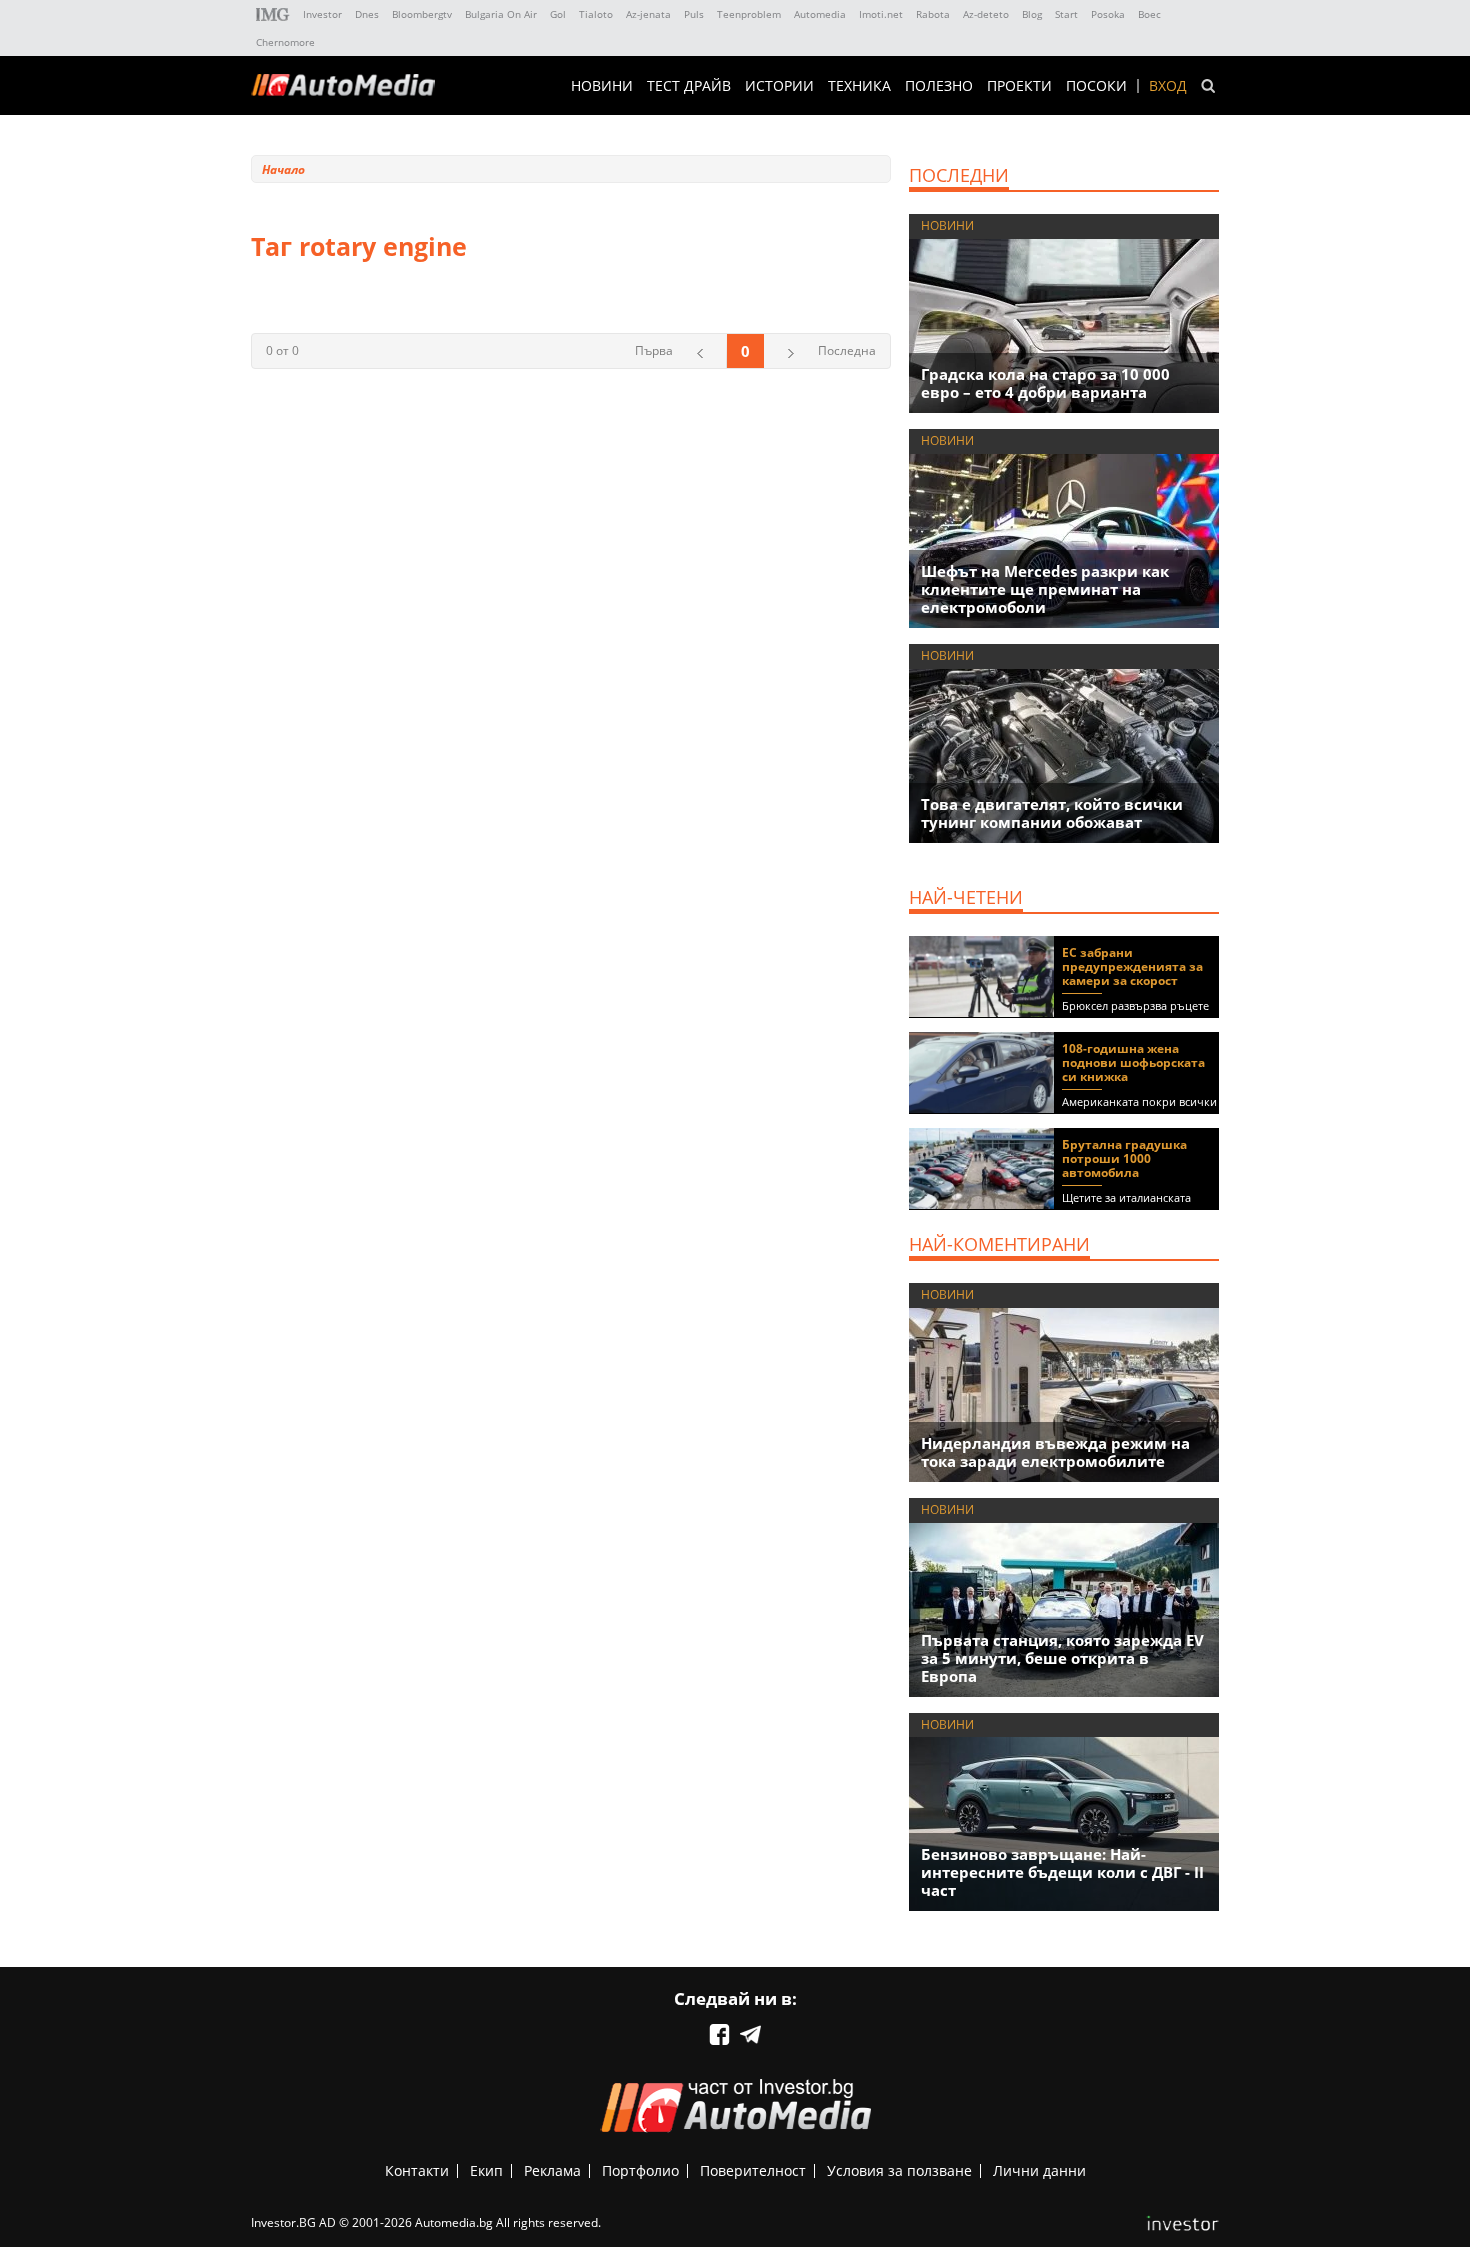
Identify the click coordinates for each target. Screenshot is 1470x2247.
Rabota (933, 14)
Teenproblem (749, 14)
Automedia (820, 14)
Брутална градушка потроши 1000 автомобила (1124, 1158)
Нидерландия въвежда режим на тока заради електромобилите (1055, 1452)
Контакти (417, 2170)
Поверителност (753, 2170)
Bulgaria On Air (501, 14)
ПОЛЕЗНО (939, 86)
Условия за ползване (899, 2170)
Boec (1149, 14)
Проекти (1019, 86)
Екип (486, 2170)
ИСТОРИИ (779, 86)
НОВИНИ (602, 86)
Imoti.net (881, 14)
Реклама (552, 2170)
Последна (847, 350)
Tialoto (596, 14)
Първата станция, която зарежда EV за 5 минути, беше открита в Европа (1062, 1658)
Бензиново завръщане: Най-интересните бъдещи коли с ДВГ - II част (1062, 1872)
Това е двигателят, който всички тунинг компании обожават (1052, 813)
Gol (558, 14)
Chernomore (285, 42)
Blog (1032, 14)
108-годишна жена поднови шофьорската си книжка (1133, 1062)
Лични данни (1039, 2170)
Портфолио (640, 2170)
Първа (654, 350)
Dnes (367, 14)
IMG (273, 14)
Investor (322, 14)
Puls (694, 14)
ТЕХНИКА (859, 86)
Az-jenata (648, 14)
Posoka (1108, 14)
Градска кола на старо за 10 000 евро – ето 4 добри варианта (1045, 383)
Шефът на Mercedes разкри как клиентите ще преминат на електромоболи (1045, 589)
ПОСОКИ (1096, 86)
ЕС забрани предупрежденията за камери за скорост (1132, 966)
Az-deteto (986, 14)
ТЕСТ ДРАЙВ (689, 86)
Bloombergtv (422, 14)
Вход (1168, 86)
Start (1066, 14)
